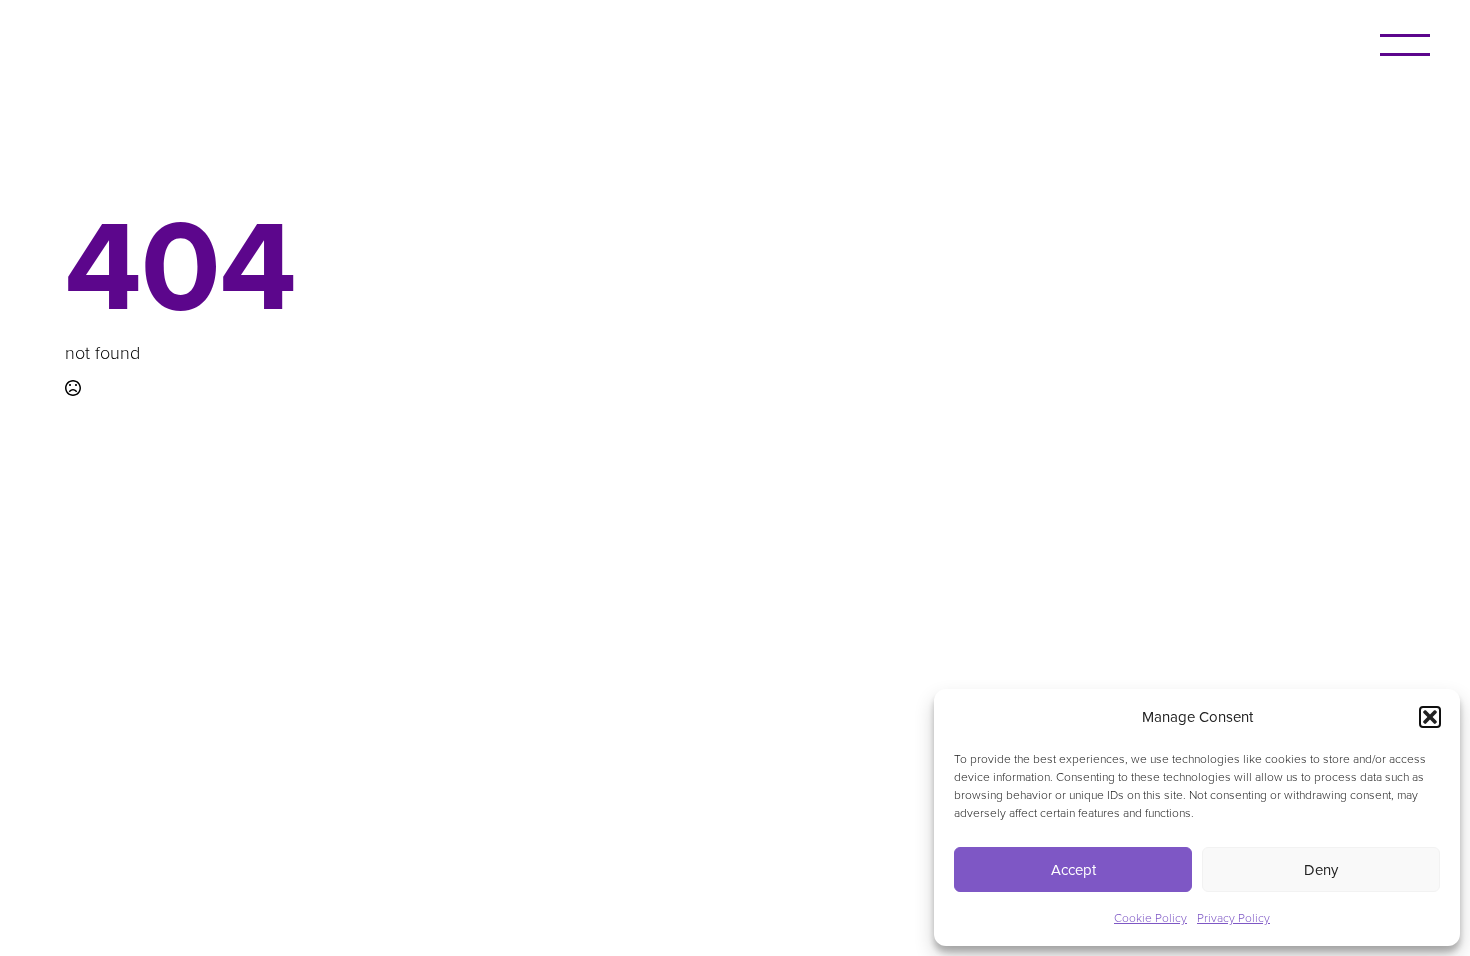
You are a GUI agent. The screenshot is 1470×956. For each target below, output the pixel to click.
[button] (1430, 717)
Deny (1321, 869)
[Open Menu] (1405, 45)
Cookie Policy (1150, 917)
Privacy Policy (1233, 917)
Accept (1073, 869)
